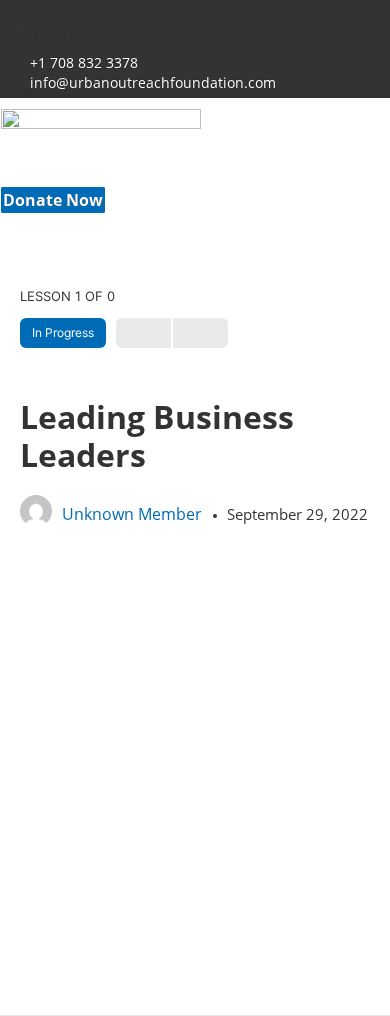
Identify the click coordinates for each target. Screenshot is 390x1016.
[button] (201, 183)
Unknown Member (134, 514)
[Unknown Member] (36, 518)
